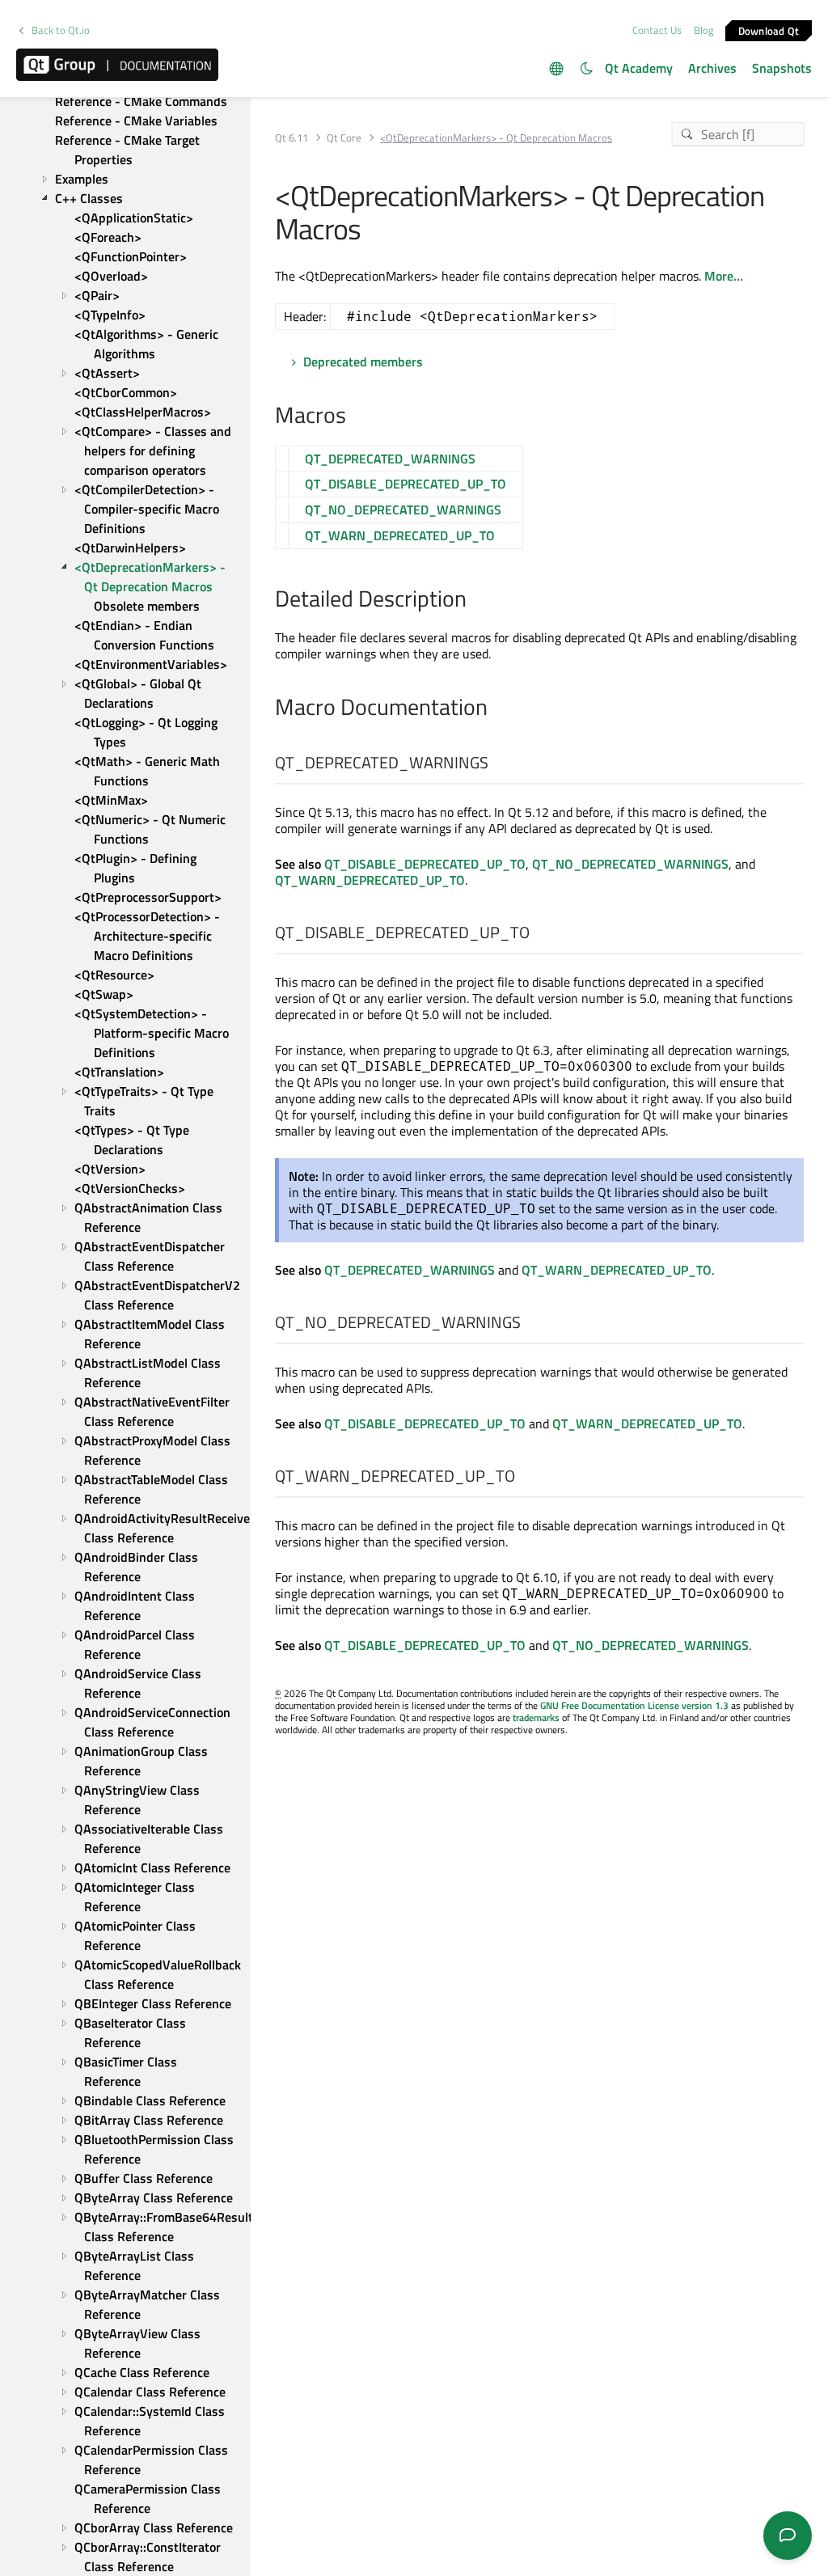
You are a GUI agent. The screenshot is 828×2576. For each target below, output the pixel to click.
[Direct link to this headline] (355, 417)
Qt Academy (639, 68)
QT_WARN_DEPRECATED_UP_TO (400, 535)
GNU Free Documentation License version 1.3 (634, 1705)
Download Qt (769, 30)
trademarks (536, 1717)
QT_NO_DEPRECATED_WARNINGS (403, 510)
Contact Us (657, 30)
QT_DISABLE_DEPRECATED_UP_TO (406, 484)
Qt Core (344, 138)
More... (724, 276)
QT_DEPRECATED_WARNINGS (390, 459)
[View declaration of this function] (498, 763)
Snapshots (782, 68)
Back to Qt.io (61, 30)
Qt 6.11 (291, 138)
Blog (704, 30)
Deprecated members (363, 362)
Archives (712, 68)
